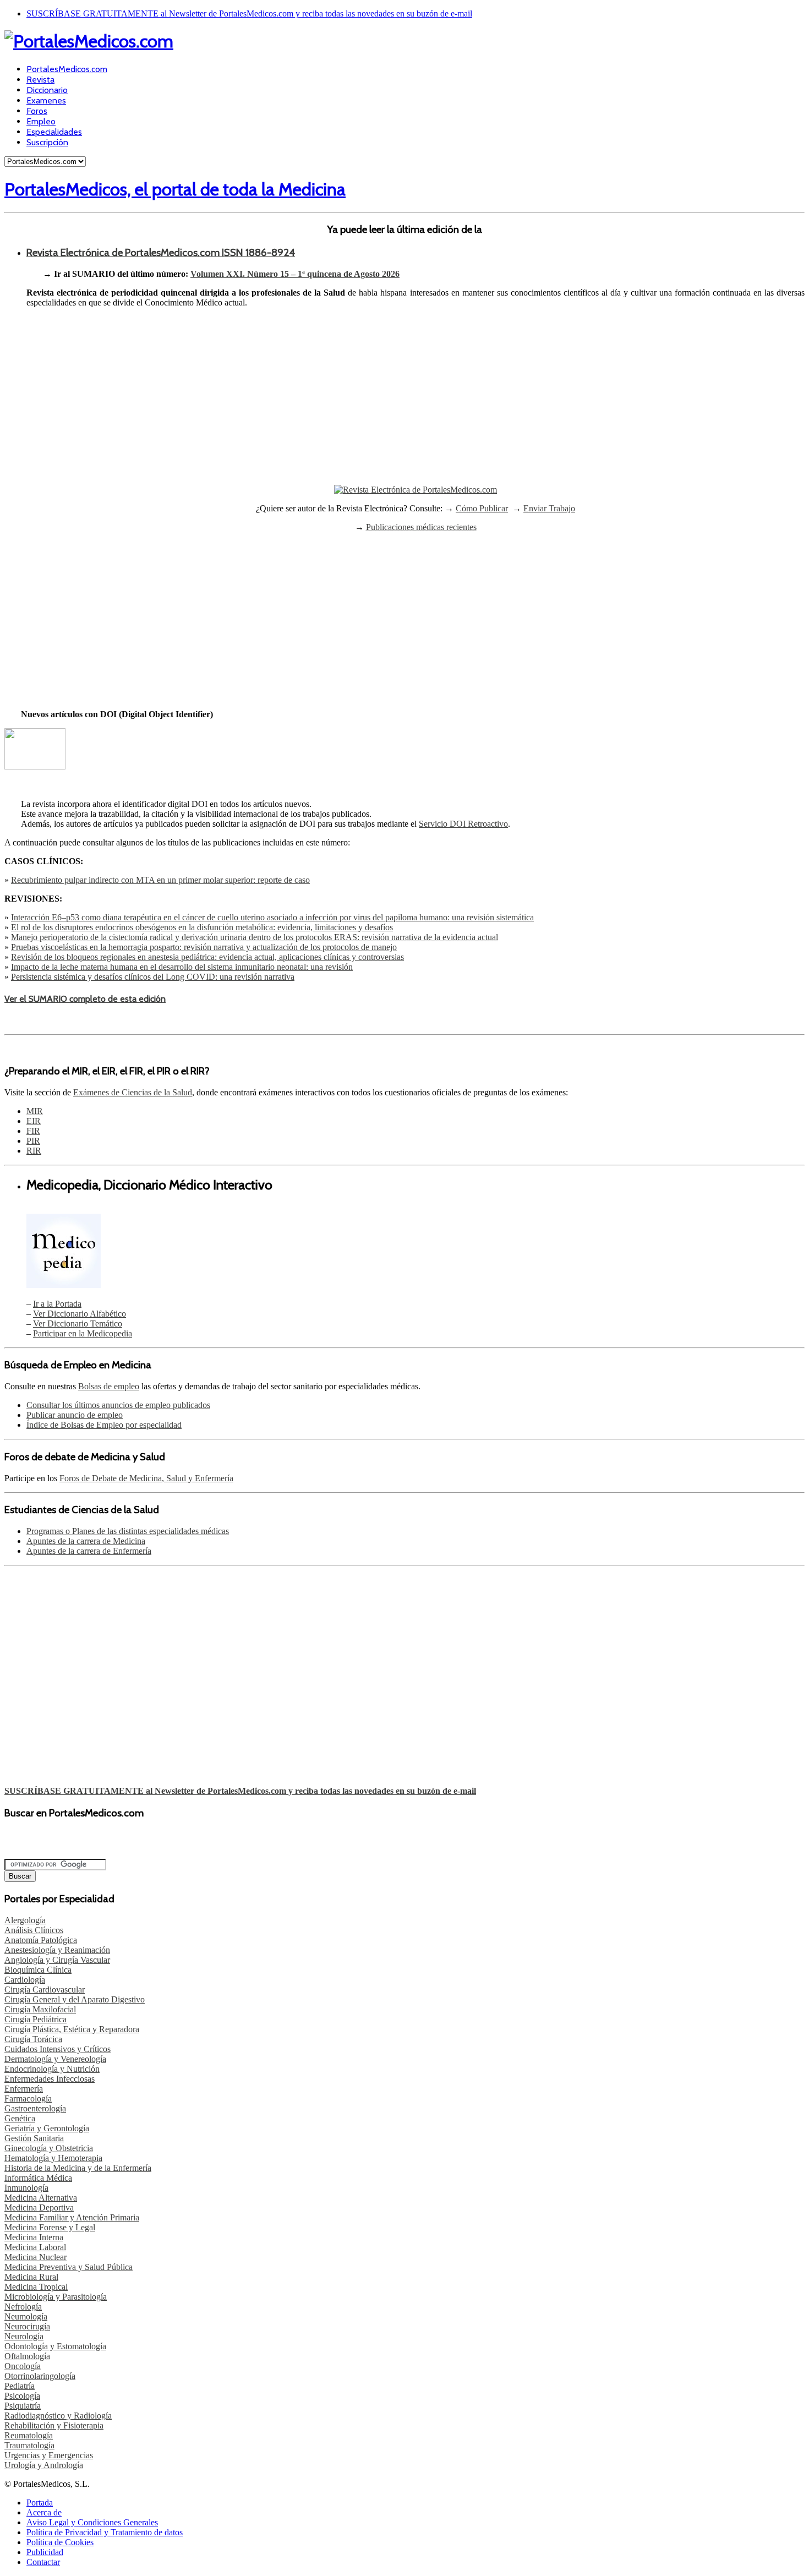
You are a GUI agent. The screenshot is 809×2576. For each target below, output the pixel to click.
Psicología (22, 2396)
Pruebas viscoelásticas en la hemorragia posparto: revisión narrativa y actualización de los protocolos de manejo (204, 947)
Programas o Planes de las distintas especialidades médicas (128, 1531)
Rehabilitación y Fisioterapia (54, 2425)
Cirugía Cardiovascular (45, 1990)
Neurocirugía (27, 2326)
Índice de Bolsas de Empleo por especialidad (104, 1425)
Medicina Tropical (36, 2287)
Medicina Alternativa (41, 2198)
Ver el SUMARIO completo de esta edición (85, 999)
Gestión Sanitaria (34, 2138)
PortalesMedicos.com (67, 69)
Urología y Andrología (44, 2465)
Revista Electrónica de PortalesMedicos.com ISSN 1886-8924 (161, 252)
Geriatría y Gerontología (47, 2128)
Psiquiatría (23, 2406)
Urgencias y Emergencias (49, 2455)
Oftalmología (27, 2356)
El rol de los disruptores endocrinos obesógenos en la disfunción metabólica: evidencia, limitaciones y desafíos (202, 927)
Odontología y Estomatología (55, 2346)
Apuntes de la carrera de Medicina (86, 1541)
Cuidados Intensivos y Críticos (58, 2049)
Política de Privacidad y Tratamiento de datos (105, 2532)
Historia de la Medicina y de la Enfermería (78, 2168)
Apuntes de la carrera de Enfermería (89, 1551)
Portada (40, 2503)
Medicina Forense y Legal (50, 2227)
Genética (20, 2118)
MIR (35, 1111)
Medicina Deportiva (39, 2207)
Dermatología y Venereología (55, 2059)
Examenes (46, 100)
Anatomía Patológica (41, 1940)
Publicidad (45, 2552)
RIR (34, 1151)
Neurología (24, 2336)
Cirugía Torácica (33, 2039)
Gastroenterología (35, 2108)
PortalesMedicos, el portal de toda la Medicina (175, 189)
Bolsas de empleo (109, 1386)
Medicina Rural (31, 2277)
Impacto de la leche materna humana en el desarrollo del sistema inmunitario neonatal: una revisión (182, 967)
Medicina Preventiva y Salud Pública (69, 2267)
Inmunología (26, 2188)
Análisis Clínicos (34, 1930)
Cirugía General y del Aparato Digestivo (75, 1999)
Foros (37, 111)
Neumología (26, 2316)
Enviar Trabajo (549, 508)
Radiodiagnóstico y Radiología (58, 2416)
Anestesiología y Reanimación (57, 1950)
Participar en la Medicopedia (83, 1333)
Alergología (25, 1920)
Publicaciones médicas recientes (421, 527)
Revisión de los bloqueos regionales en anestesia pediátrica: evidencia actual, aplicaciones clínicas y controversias (207, 957)
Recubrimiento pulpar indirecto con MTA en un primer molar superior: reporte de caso (160, 880)
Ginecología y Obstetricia (49, 2148)
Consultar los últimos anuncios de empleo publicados (118, 1405)
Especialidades (54, 132)
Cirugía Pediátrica (35, 2019)
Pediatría (20, 2386)
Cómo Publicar (482, 508)
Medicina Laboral (35, 2247)
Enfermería (24, 2089)
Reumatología (29, 2435)
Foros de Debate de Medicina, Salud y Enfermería (146, 1478)
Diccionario (47, 90)
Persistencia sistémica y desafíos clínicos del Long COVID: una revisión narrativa (153, 977)
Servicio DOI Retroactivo (463, 824)
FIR (33, 1131)
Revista (40, 80)
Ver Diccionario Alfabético (80, 1314)
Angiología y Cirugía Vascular (57, 1960)
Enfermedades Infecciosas (50, 2079)
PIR (33, 1141)
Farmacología (28, 2099)
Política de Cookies (60, 2542)
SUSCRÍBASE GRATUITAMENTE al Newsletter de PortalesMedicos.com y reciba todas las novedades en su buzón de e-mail (249, 13)
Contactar (43, 2562)
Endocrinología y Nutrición (52, 2069)
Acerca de (44, 2512)
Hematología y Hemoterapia (53, 2158)
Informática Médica (38, 2178)
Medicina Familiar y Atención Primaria (72, 2217)
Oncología (23, 2366)
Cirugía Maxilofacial (40, 2009)
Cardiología (25, 1980)
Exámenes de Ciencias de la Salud (133, 1092)
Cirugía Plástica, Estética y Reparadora (72, 2029)
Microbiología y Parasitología (56, 2297)
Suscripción (47, 142)
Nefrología (23, 2307)
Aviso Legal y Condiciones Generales (92, 2522)
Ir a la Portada (57, 1304)
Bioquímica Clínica (38, 1970)
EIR (34, 1121)
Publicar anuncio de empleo (75, 1415)
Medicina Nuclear (35, 2257)
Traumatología (29, 2445)
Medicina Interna (34, 2237)
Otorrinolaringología (40, 2376)
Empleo (41, 121)
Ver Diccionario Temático (78, 1324)
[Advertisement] (416, 405)
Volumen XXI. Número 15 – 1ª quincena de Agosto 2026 (295, 274)
